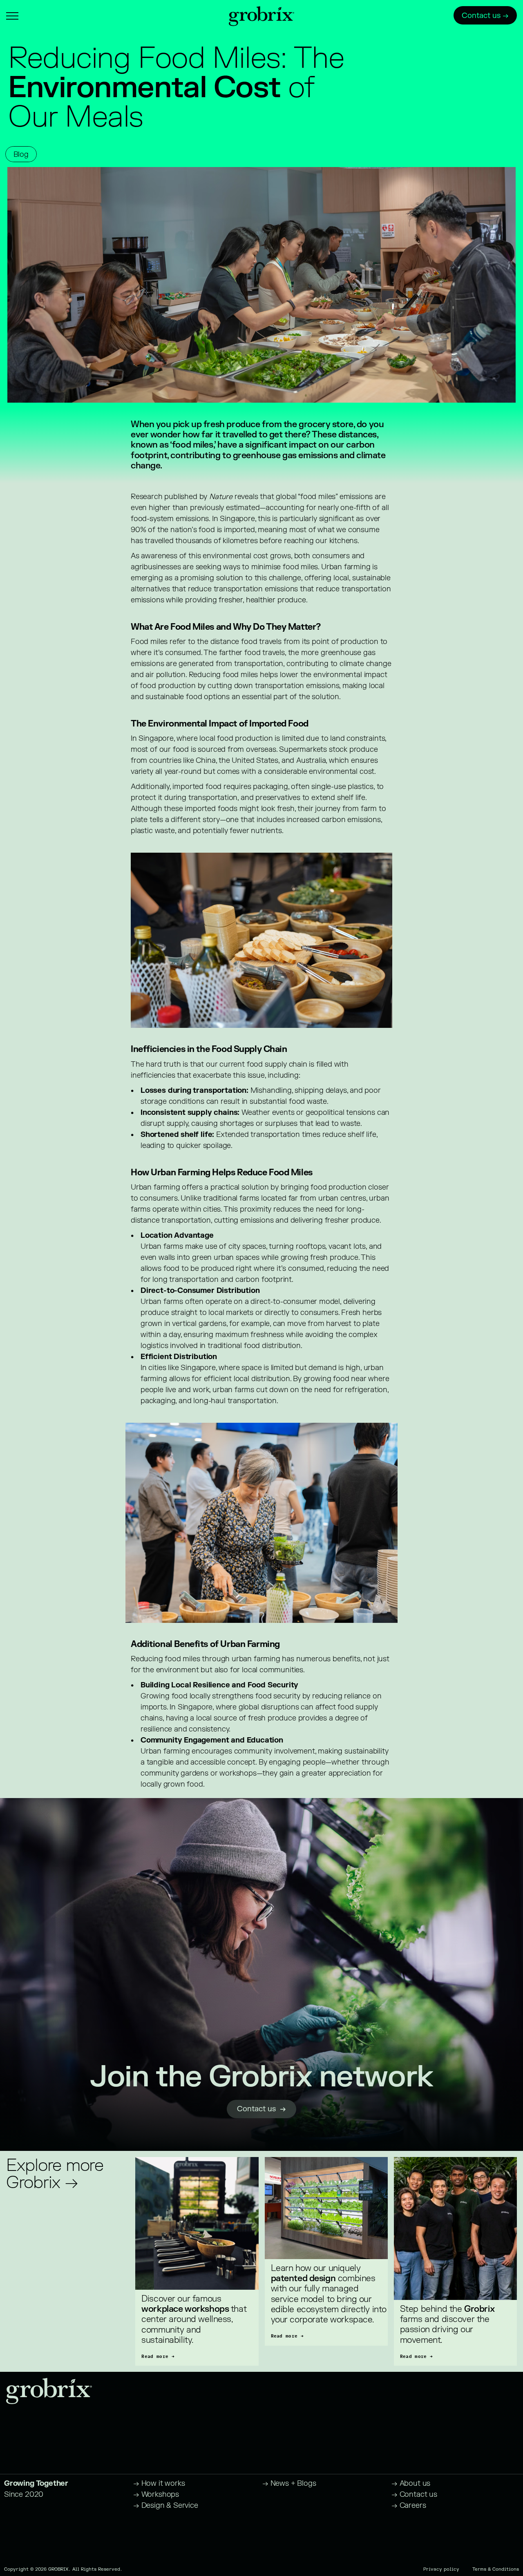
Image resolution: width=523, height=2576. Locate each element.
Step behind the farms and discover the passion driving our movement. (448, 2325)
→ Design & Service (166, 2506)
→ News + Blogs (289, 2484)
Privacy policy (441, 2569)
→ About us (411, 2484)
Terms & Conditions (496, 2569)
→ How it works (159, 2484)
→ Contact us (414, 2495)
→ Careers (409, 2506)
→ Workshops (156, 2495)
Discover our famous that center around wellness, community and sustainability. (195, 2320)
